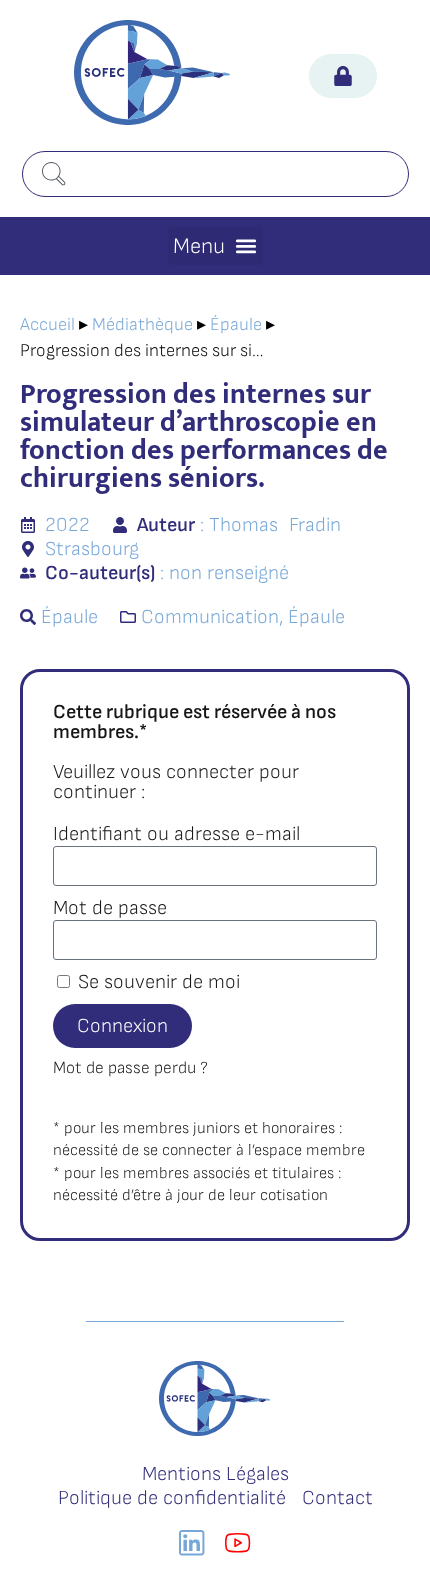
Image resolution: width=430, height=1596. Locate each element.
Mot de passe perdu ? (130, 1068)
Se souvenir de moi (156, 982)
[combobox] (215, 174)
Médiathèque (142, 324)
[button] (215, 246)
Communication (210, 617)
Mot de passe (110, 908)
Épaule (236, 324)
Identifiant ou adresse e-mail (176, 834)
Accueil (47, 324)
